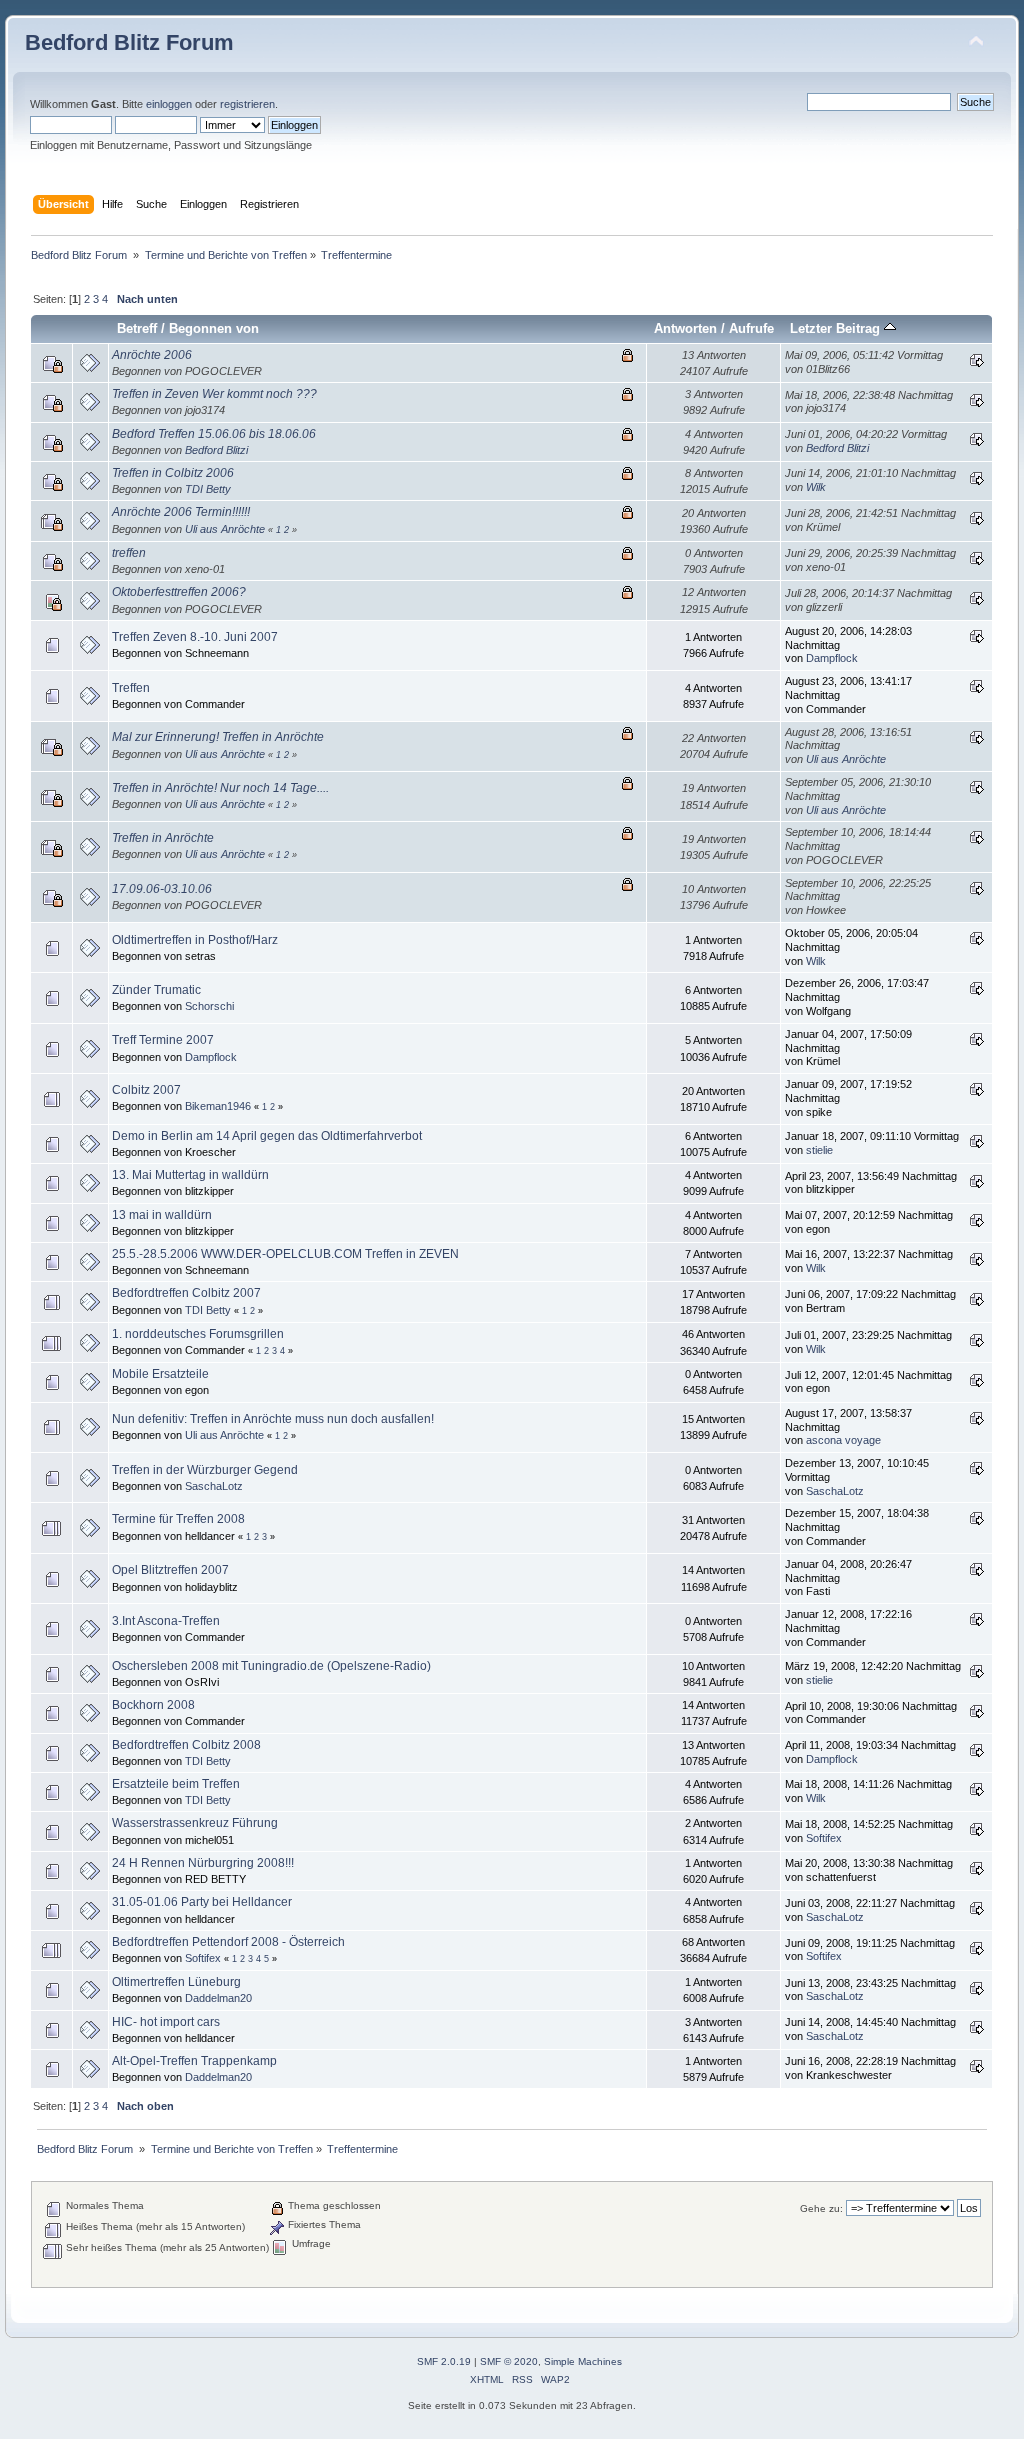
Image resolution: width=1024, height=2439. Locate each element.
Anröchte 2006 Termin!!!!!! (181, 512)
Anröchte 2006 (152, 355)
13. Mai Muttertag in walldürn (190, 1175)
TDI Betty (208, 489)
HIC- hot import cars (166, 2022)
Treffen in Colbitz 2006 (173, 473)
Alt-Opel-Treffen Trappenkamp (194, 2061)
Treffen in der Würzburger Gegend (205, 1470)
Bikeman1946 (218, 1106)
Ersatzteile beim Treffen (176, 1784)
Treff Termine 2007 (163, 1040)
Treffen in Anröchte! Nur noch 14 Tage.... (220, 788)
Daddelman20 (218, 1998)
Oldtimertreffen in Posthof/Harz (195, 940)
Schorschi (209, 1006)
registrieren (247, 104)
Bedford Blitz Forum (129, 42)
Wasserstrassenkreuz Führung (195, 1823)
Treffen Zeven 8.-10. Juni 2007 (195, 637)
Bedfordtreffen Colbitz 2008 (186, 1745)
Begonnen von (214, 328)
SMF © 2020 (509, 2361)
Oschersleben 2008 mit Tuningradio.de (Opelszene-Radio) (271, 1666)
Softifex (824, 1838)
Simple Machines (583, 2361)
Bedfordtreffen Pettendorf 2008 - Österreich (228, 1942)
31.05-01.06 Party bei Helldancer (202, 1902)
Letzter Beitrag (837, 328)
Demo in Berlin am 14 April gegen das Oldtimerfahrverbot (267, 1136)
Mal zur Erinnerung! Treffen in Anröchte (218, 737)
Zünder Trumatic (156, 990)
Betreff (137, 328)
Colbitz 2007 (146, 1090)
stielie (819, 1150)
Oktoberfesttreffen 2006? (179, 592)
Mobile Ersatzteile (160, 1374)
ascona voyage (843, 1440)
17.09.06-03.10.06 (162, 889)
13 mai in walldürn (162, 1215)
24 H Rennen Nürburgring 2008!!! (203, 1863)
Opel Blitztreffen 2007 (170, 1570)
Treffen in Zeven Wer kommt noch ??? (214, 394)
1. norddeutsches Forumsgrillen (198, 1334)
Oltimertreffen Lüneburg (176, 1982)
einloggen (169, 104)
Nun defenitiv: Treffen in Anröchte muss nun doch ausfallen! (273, 1419)
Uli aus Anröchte (225, 529)
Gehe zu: (821, 2208)
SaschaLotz (214, 1486)
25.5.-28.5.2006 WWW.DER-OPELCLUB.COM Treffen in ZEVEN (285, 1254)
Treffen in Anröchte (163, 838)
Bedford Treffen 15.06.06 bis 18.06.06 (214, 434)
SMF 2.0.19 (444, 2361)
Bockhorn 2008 (153, 1705)
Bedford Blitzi (216, 450)
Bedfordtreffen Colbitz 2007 (186, 1293)
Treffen (131, 688)
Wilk (816, 487)
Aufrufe (751, 328)
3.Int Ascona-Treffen (166, 1621)
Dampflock (832, 658)
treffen (129, 553)
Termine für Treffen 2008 (178, 1519)
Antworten (685, 328)
